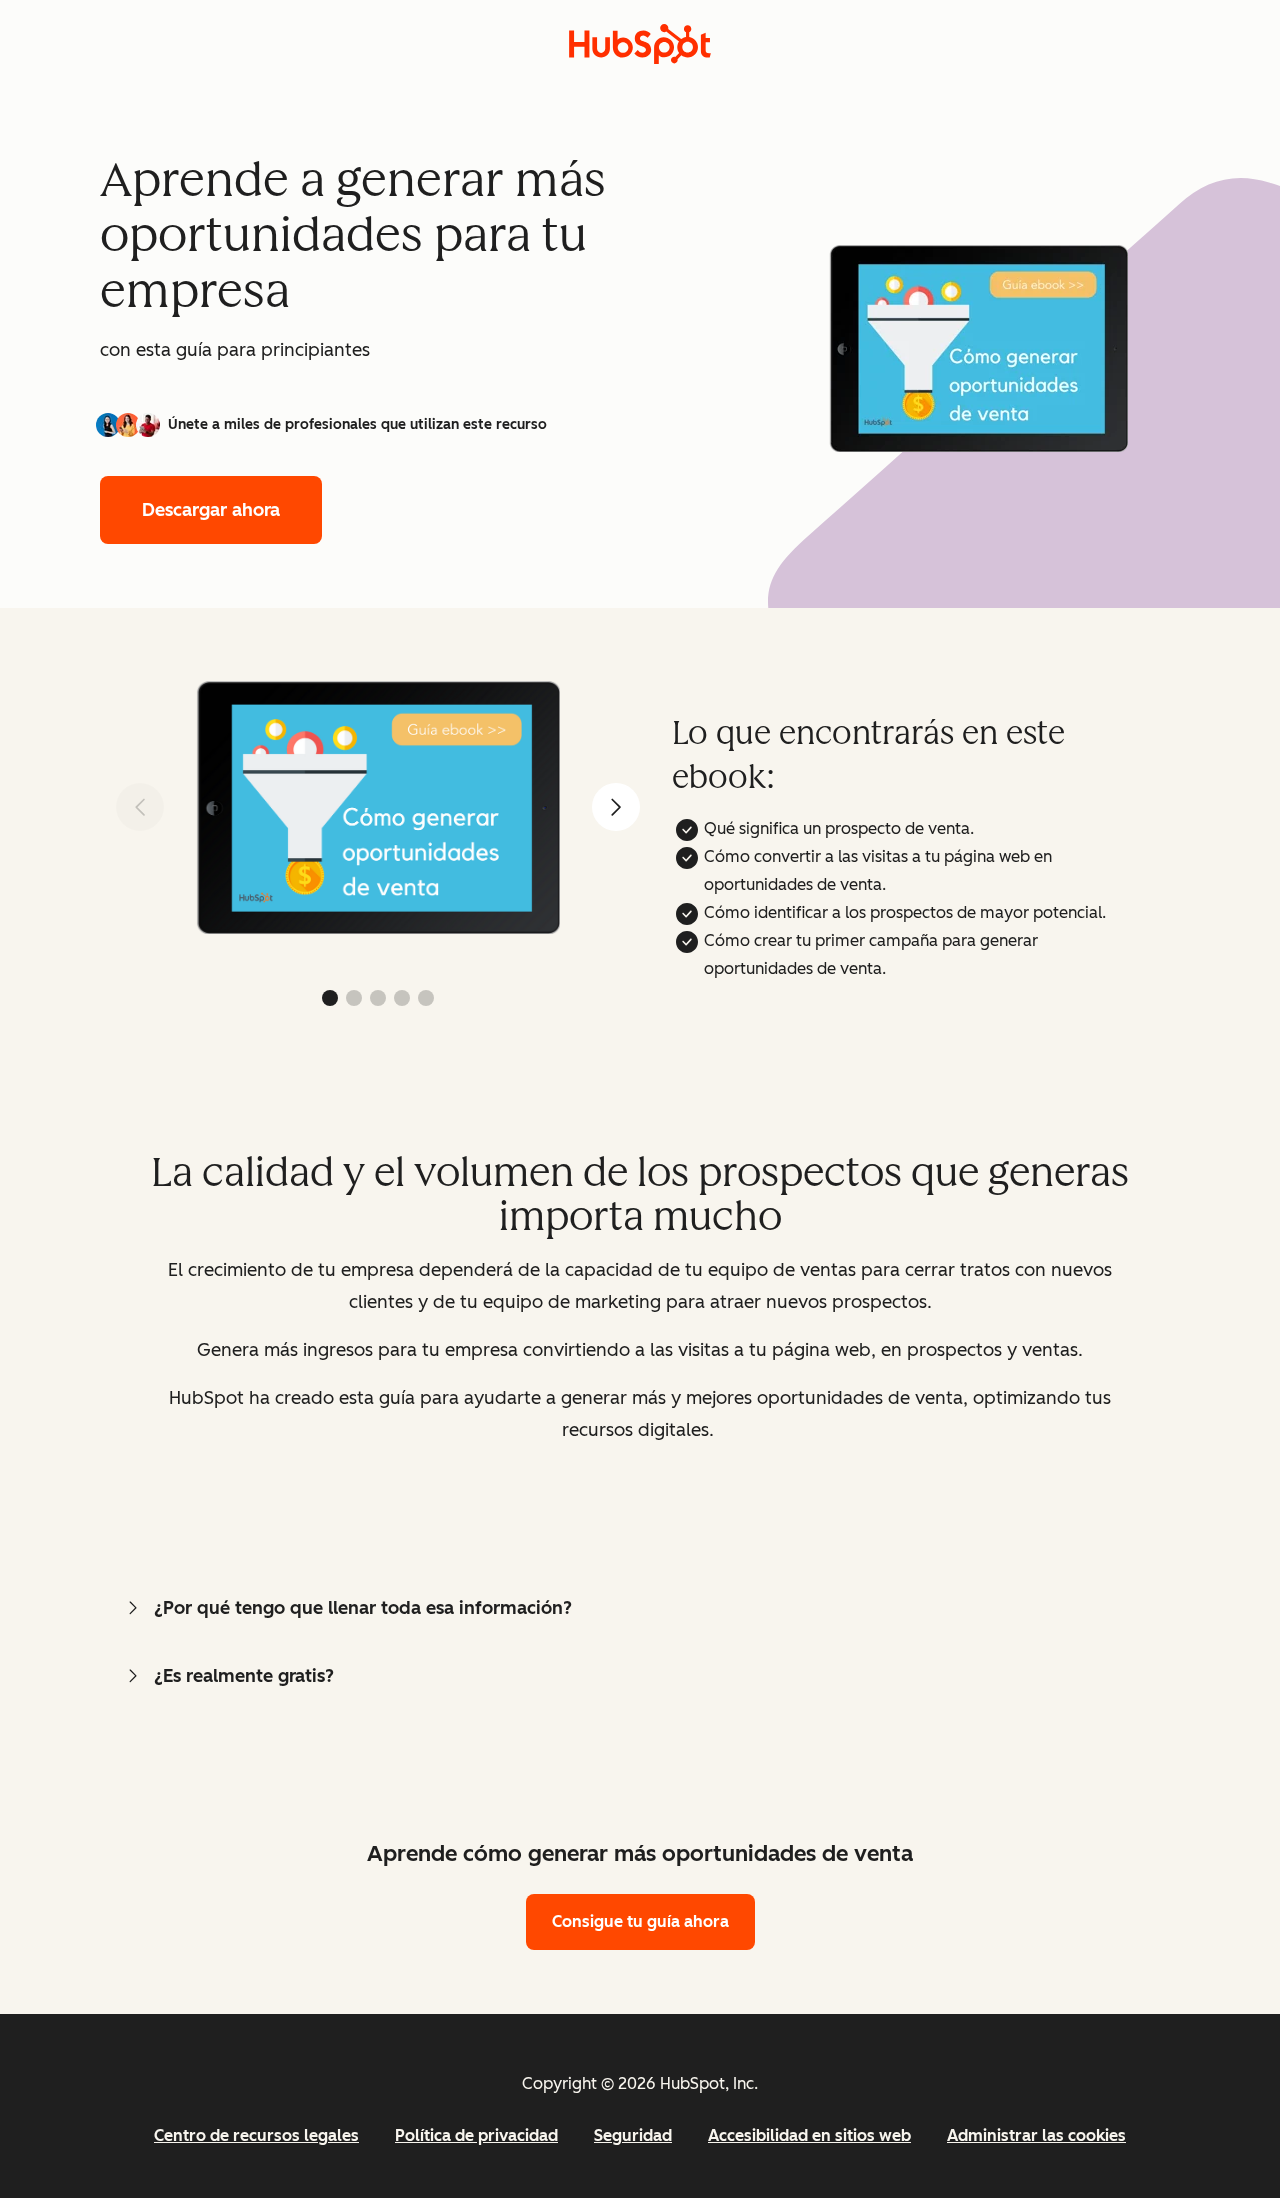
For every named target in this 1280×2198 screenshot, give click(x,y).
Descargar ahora (211, 510)
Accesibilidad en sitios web (809, 2135)
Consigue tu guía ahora (640, 1921)
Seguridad (633, 2135)
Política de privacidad (476, 2135)
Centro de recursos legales (256, 2135)
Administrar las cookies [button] (1036, 2135)
